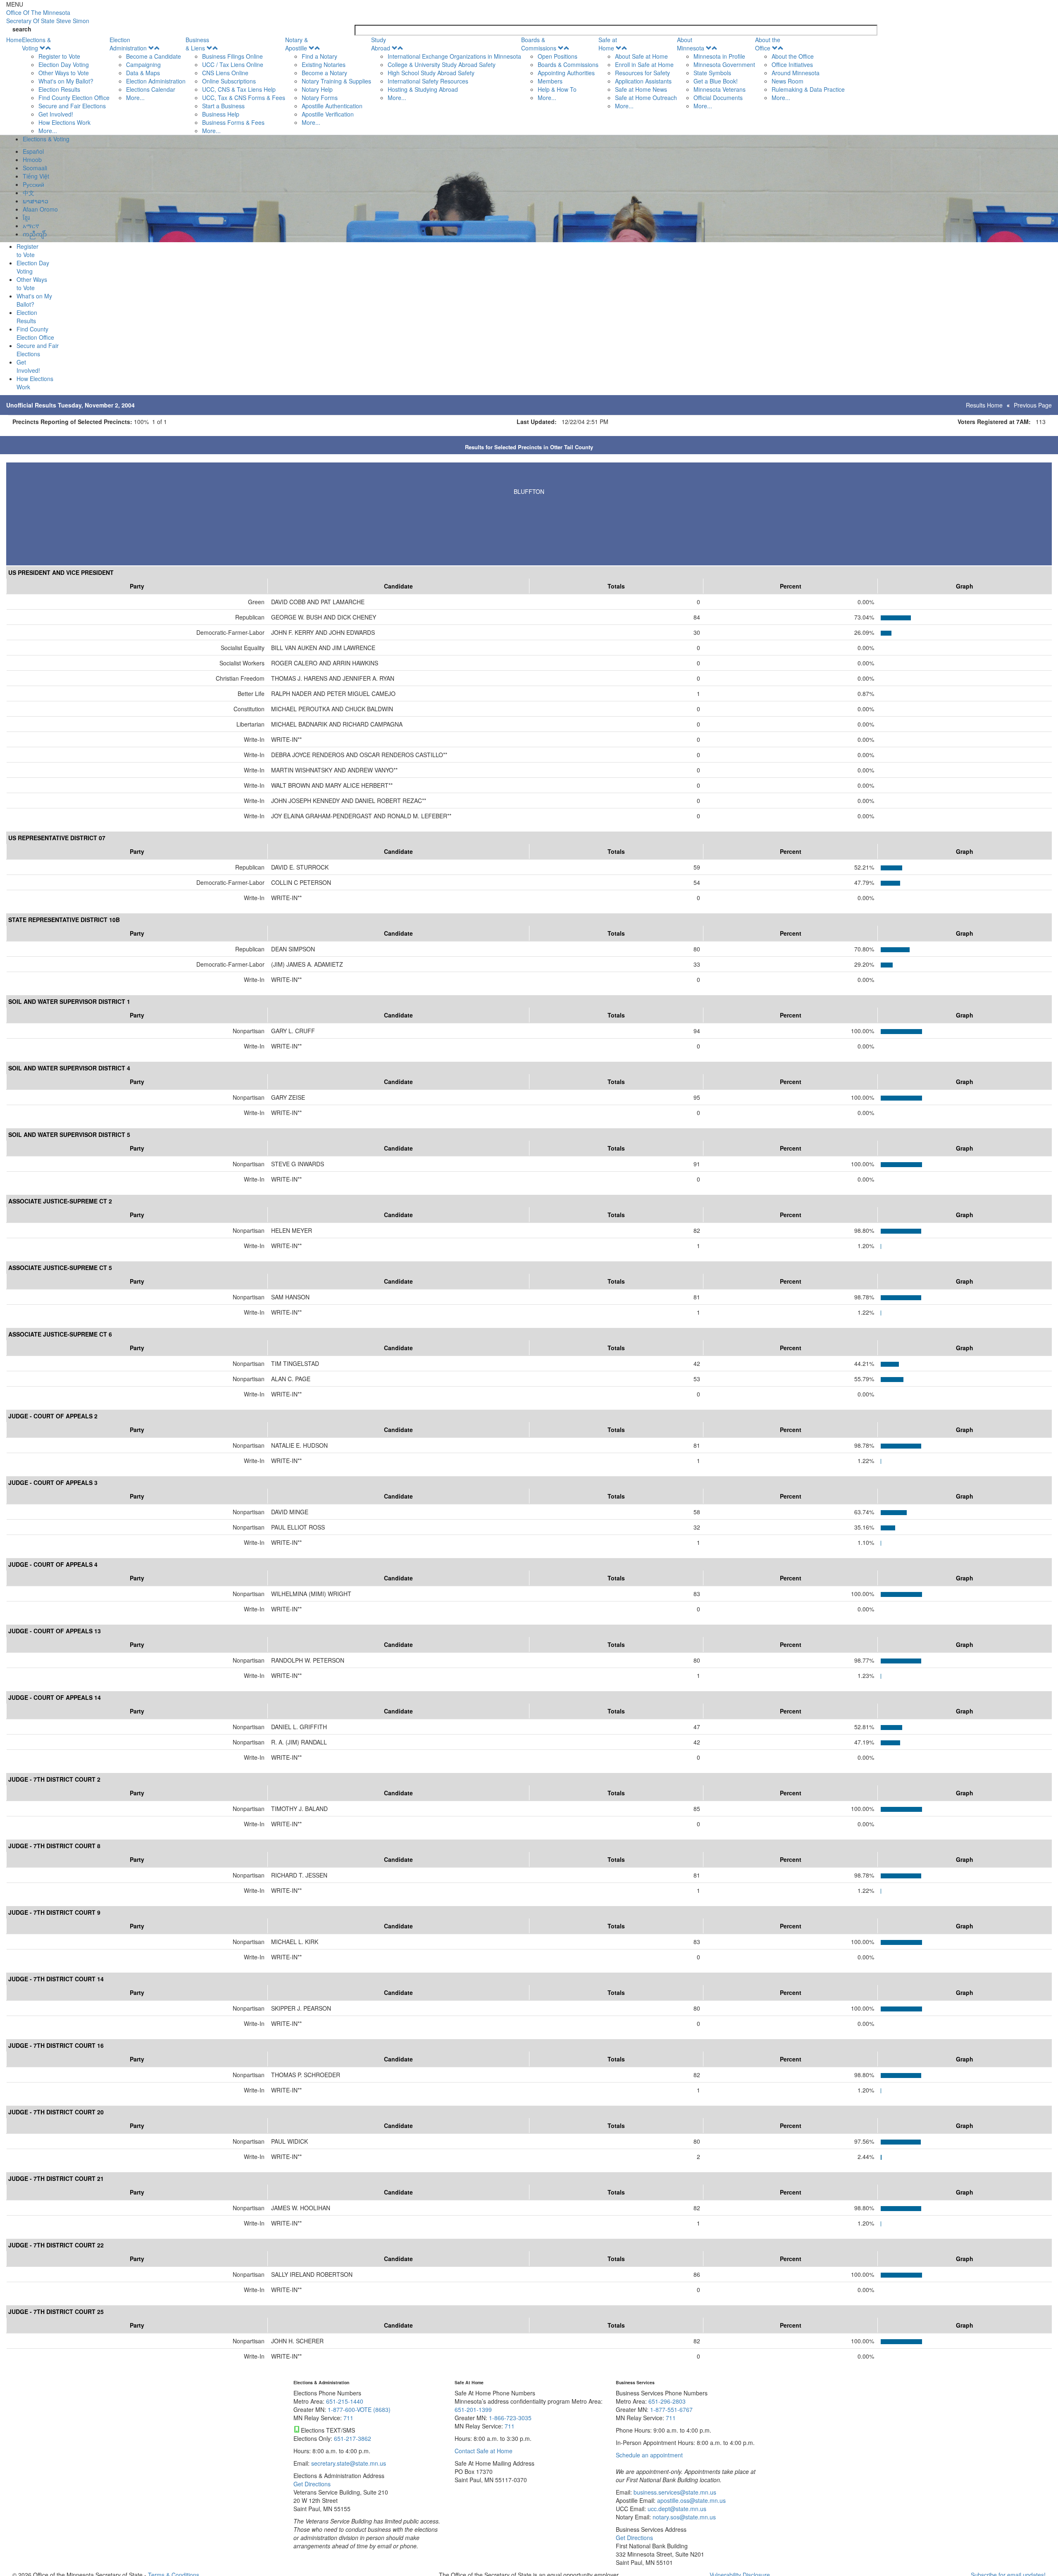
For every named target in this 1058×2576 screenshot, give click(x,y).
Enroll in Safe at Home (644, 64)
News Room (788, 81)
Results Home (984, 405)
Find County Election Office (74, 98)
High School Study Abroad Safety (431, 73)
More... (48, 131)
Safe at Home (608, 44)
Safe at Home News (641, 89)
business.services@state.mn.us (674, 2492)
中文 (29, 193)
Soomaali (35, 168)
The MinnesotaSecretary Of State (48, 17)
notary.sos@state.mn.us (683, 2517)
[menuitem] (66, 85)
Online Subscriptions (229, 81)
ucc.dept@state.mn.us (676, 2509)
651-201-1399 (473, 2409)
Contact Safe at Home (484, 2451)
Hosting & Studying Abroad (423, 89)
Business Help (221, 114)
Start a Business (223, 106)
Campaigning (143, 64)
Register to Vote (59, 56)
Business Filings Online (232, 56)
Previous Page (1033, 405)
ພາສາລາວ (36, 201)
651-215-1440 (345, 2401)
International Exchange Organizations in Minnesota (454, 56)
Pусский (33, 184)
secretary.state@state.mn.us (348, 2463)
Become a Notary (324, 73)
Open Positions (558, 56)
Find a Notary (319, 56)
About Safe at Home (641, 56)
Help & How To (557, 89)
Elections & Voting (36, 44)
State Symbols (712, 73)
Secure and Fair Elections (72, 106)
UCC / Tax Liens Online (233, 64)
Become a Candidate (154, 56)
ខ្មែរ (26, 217)
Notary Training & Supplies (336, 81)
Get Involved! (56, 114)
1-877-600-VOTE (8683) (359, 2409)
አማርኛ (31, 226)
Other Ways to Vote (64, 73)
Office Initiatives (792, 64)
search (22, 29)
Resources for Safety (642, 73)
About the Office (768, 44)
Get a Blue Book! (716, 81)
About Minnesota (691, 44)
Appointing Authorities (566, 73)
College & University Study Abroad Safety (442, 64)
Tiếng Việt (36, 176)
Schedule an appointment (649, 2455)
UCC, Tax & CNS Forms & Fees (244, 98)
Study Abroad (381, 44)
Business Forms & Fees (233, 122)
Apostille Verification (328, 114)
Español (33, 151)
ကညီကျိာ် (35, 234)
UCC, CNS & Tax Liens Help (239, 89)
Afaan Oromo (40, 209)
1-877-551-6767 (671, 2409)
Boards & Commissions (539, 44)
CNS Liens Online (225, 73)
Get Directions (312, 2484)
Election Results (59, 89)
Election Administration (128, 44)
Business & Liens (197, 44)
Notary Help (317, 89)
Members (550, 81)
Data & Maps (143, 73)
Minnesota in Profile (719, 56)
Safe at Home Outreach (646, 98)
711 (348, 2418)
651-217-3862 (353, 2438)
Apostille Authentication (332, 106)
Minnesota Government (724, 64)
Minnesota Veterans (720, 89)
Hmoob (32, 160)
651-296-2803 (667, 2401)
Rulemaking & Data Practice (808, 89)
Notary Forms (320, 98)
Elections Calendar (151, 89)
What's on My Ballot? (66, 81)
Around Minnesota (796, 73)
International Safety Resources (428, 81)
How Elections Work (64, 122)
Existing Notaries (324, 64)
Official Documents (718, 98)
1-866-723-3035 (510, 2418)
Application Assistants (643, 81)
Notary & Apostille (297, 44)
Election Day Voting (64, 64)
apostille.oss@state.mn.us (691, 2500)
